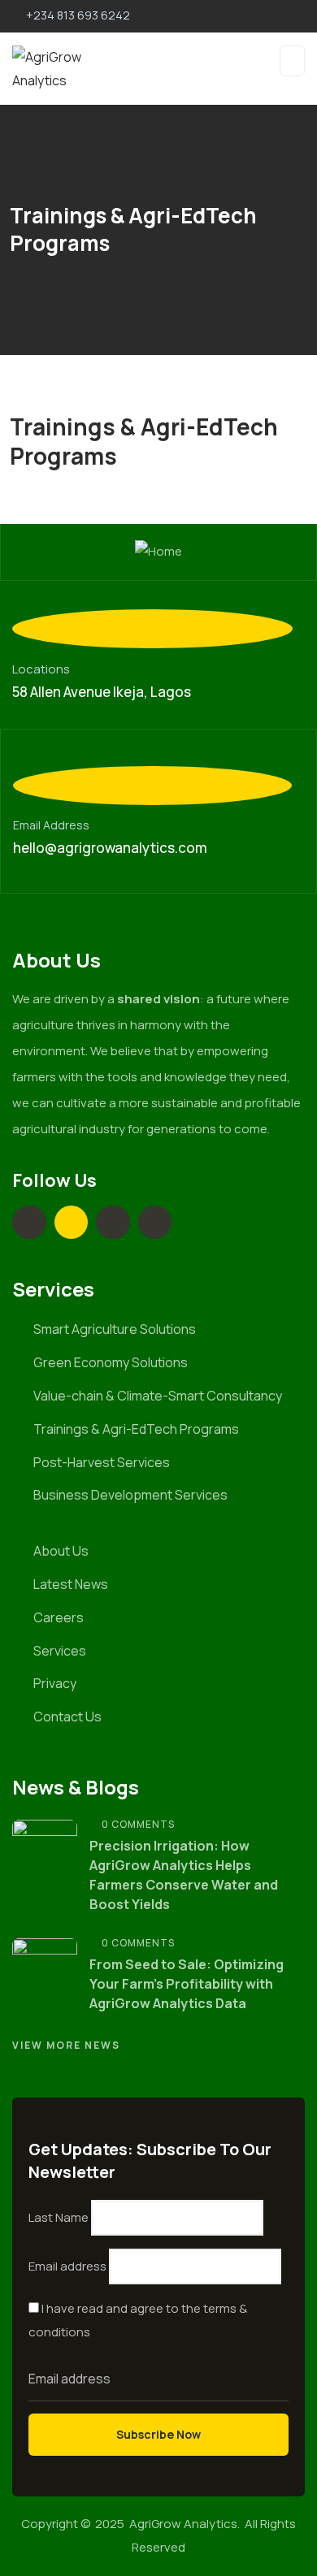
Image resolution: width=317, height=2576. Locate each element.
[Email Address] (152, 786)
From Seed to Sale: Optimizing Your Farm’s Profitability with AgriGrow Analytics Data (187, 1984)
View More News (66, 2045)
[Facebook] (155, 1223)
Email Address (51, 825)
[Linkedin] (29, 1223)
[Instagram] (113, 1223)
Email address (67, 2266)
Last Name (59, 2217)
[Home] (158, 552)
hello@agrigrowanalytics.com (110, 848)
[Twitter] (72, 1223)
